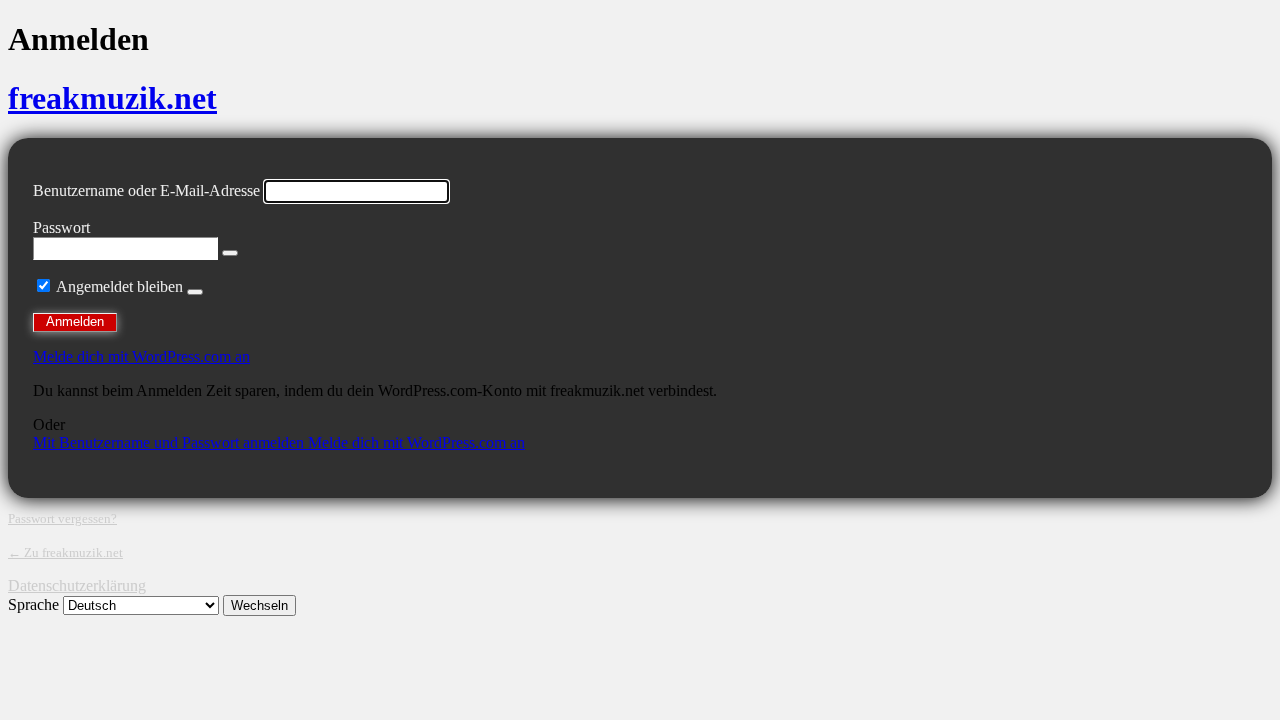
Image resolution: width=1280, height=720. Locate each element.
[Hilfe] (195, 292)
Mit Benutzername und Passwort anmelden (170, 442)
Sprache (33, 604)
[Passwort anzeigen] (230, 253)
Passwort (61, 227)
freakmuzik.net (112, 98)
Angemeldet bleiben (119, 286)
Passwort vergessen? (62, 518)
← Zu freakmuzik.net (65, 552)
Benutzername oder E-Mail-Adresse (146, 190)
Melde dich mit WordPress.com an (141, 356)
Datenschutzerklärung (77, 585)
